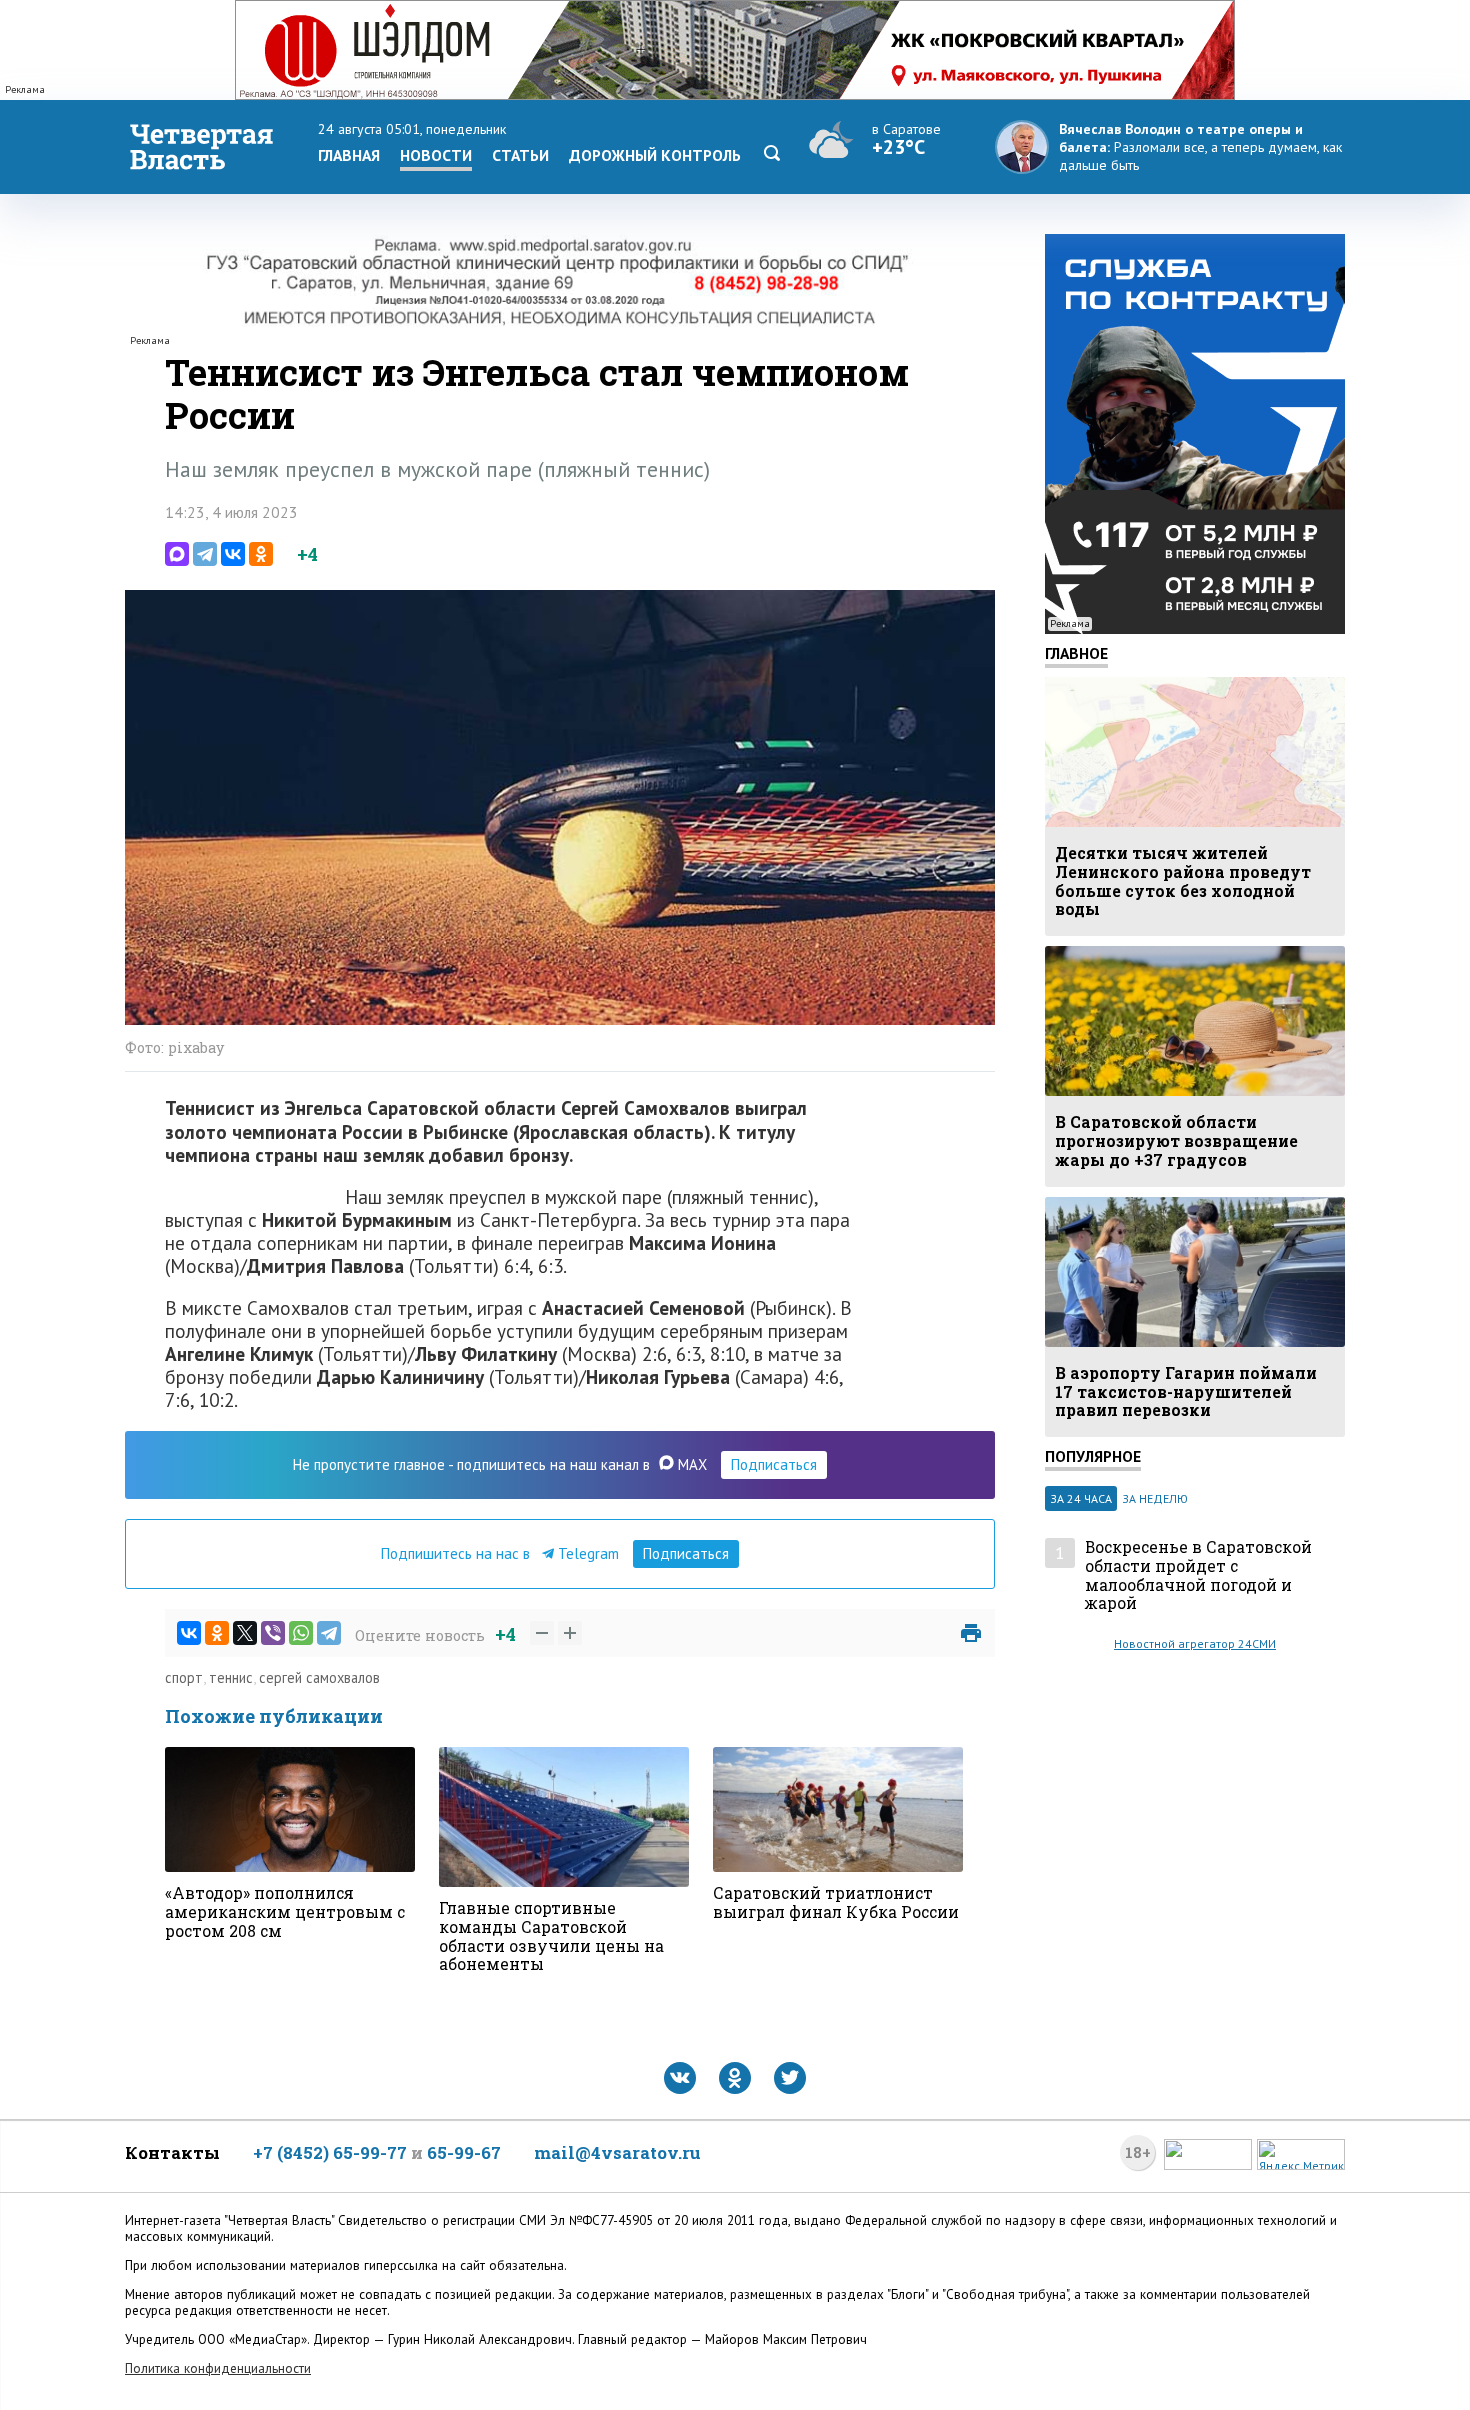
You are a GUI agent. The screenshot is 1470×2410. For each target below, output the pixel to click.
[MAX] (177, 554)
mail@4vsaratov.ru (617, 2152)
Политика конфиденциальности (218, 2368)
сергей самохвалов (319, 1677)
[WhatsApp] (301, 1633)
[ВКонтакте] (233, 554)
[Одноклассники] (261, 554)
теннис (231, 1677)
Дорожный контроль (655, 155)
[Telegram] (205, 554)
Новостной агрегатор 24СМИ (1195, 1643)
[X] (245, 1633)
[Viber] (273, 1633)
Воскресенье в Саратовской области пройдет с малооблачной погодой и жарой (1198, 1575)
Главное (1076, 653)
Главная (349, 155)
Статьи (520, 155)
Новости (436, 155)
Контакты (172, 2152)
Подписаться (774, 1464)
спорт (184, 1677)
